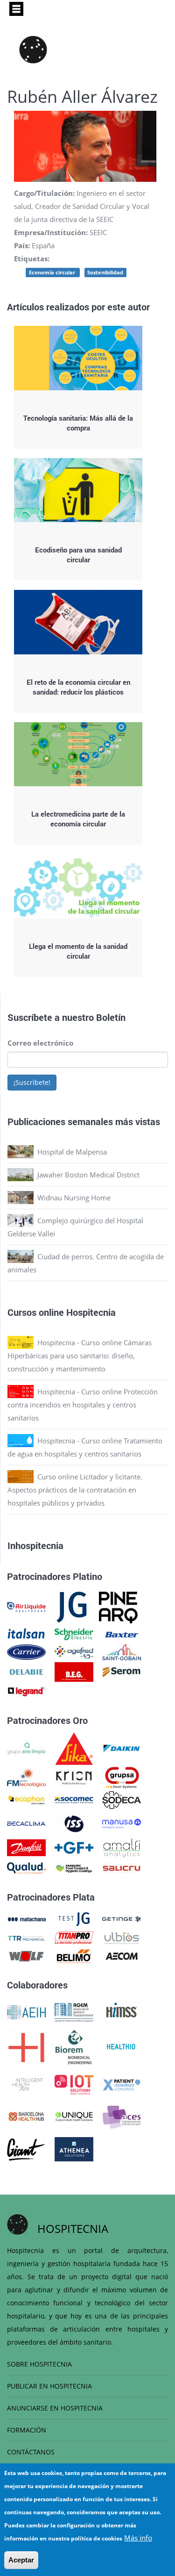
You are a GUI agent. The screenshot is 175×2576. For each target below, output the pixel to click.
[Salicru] (122, 1867)
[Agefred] (74, 1651)
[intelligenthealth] (26, 2084)
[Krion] (74, 1777)
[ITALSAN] (26, 1634)
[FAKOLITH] (74, 1867)
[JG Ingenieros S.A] (72, 1606)
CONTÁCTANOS (31, 2452)
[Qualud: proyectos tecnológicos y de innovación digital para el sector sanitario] (26, 1867)
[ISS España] (74, 1823)
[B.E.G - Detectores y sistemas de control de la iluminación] (74, 1671)
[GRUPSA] (122, 1777)
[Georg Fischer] (74, 1847)
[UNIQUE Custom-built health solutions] (74, 2116)
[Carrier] (26, 1651)
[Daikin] (122, 1748)
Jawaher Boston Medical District (88, 1175)
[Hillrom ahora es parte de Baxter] (122, 1634)
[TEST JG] (74, 1918)
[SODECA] (122, 1799)
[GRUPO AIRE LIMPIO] (26, 1748)
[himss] (122, 2011)
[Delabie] (26, 1671)
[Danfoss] (26, 1847)
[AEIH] (26, 2011)
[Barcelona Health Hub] (26, 2116)
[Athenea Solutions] (74, 2148)
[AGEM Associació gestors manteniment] (74, 2011)
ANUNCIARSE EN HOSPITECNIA (55, 2408)
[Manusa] (122, 1823)
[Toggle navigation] (16, 9)
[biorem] (74, 2046)
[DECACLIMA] (26, 1823)
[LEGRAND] (26, 1691)
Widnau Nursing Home (74, 1198)
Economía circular (53, 272)
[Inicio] (33, 50)
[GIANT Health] (26, 2148)
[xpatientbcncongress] (122, 2084)
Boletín (111, 1017)
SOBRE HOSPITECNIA (39, 2364)
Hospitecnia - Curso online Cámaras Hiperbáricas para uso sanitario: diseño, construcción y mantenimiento (80, 1356)
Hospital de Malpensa (72, 1152)
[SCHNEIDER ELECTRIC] (74, 1634)
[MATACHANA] (26, 1918)
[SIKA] (74, 1748)
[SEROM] (122, 1671)
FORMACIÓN (27, 2430)
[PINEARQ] (118, 1606)
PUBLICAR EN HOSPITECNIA (49, 2386)
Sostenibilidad (105, 272)
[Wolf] (26, 1955)
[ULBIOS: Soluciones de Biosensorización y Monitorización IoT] (122, 1937)
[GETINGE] (122, 1918)
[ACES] (122, 2116)
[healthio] (121, 2046)
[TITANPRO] (74, 1937)
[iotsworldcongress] (74, 2084)
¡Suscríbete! (32, 1082)
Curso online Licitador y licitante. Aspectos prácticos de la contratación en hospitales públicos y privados (75, 1490)
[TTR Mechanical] (26, 1937)
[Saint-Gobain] (122, 1651)
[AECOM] (122, 1955)
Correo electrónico (40, 1043)
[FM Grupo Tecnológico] (26, 1777)
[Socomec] (74, 1799)
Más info (138, 2538)
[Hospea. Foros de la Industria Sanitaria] (26, 2046)
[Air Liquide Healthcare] (26, 1606)
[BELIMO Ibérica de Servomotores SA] (74, 1955)
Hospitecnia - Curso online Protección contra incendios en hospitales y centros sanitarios (83, 1405)
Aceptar (21, 2560)
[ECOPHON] (26, 1799)
